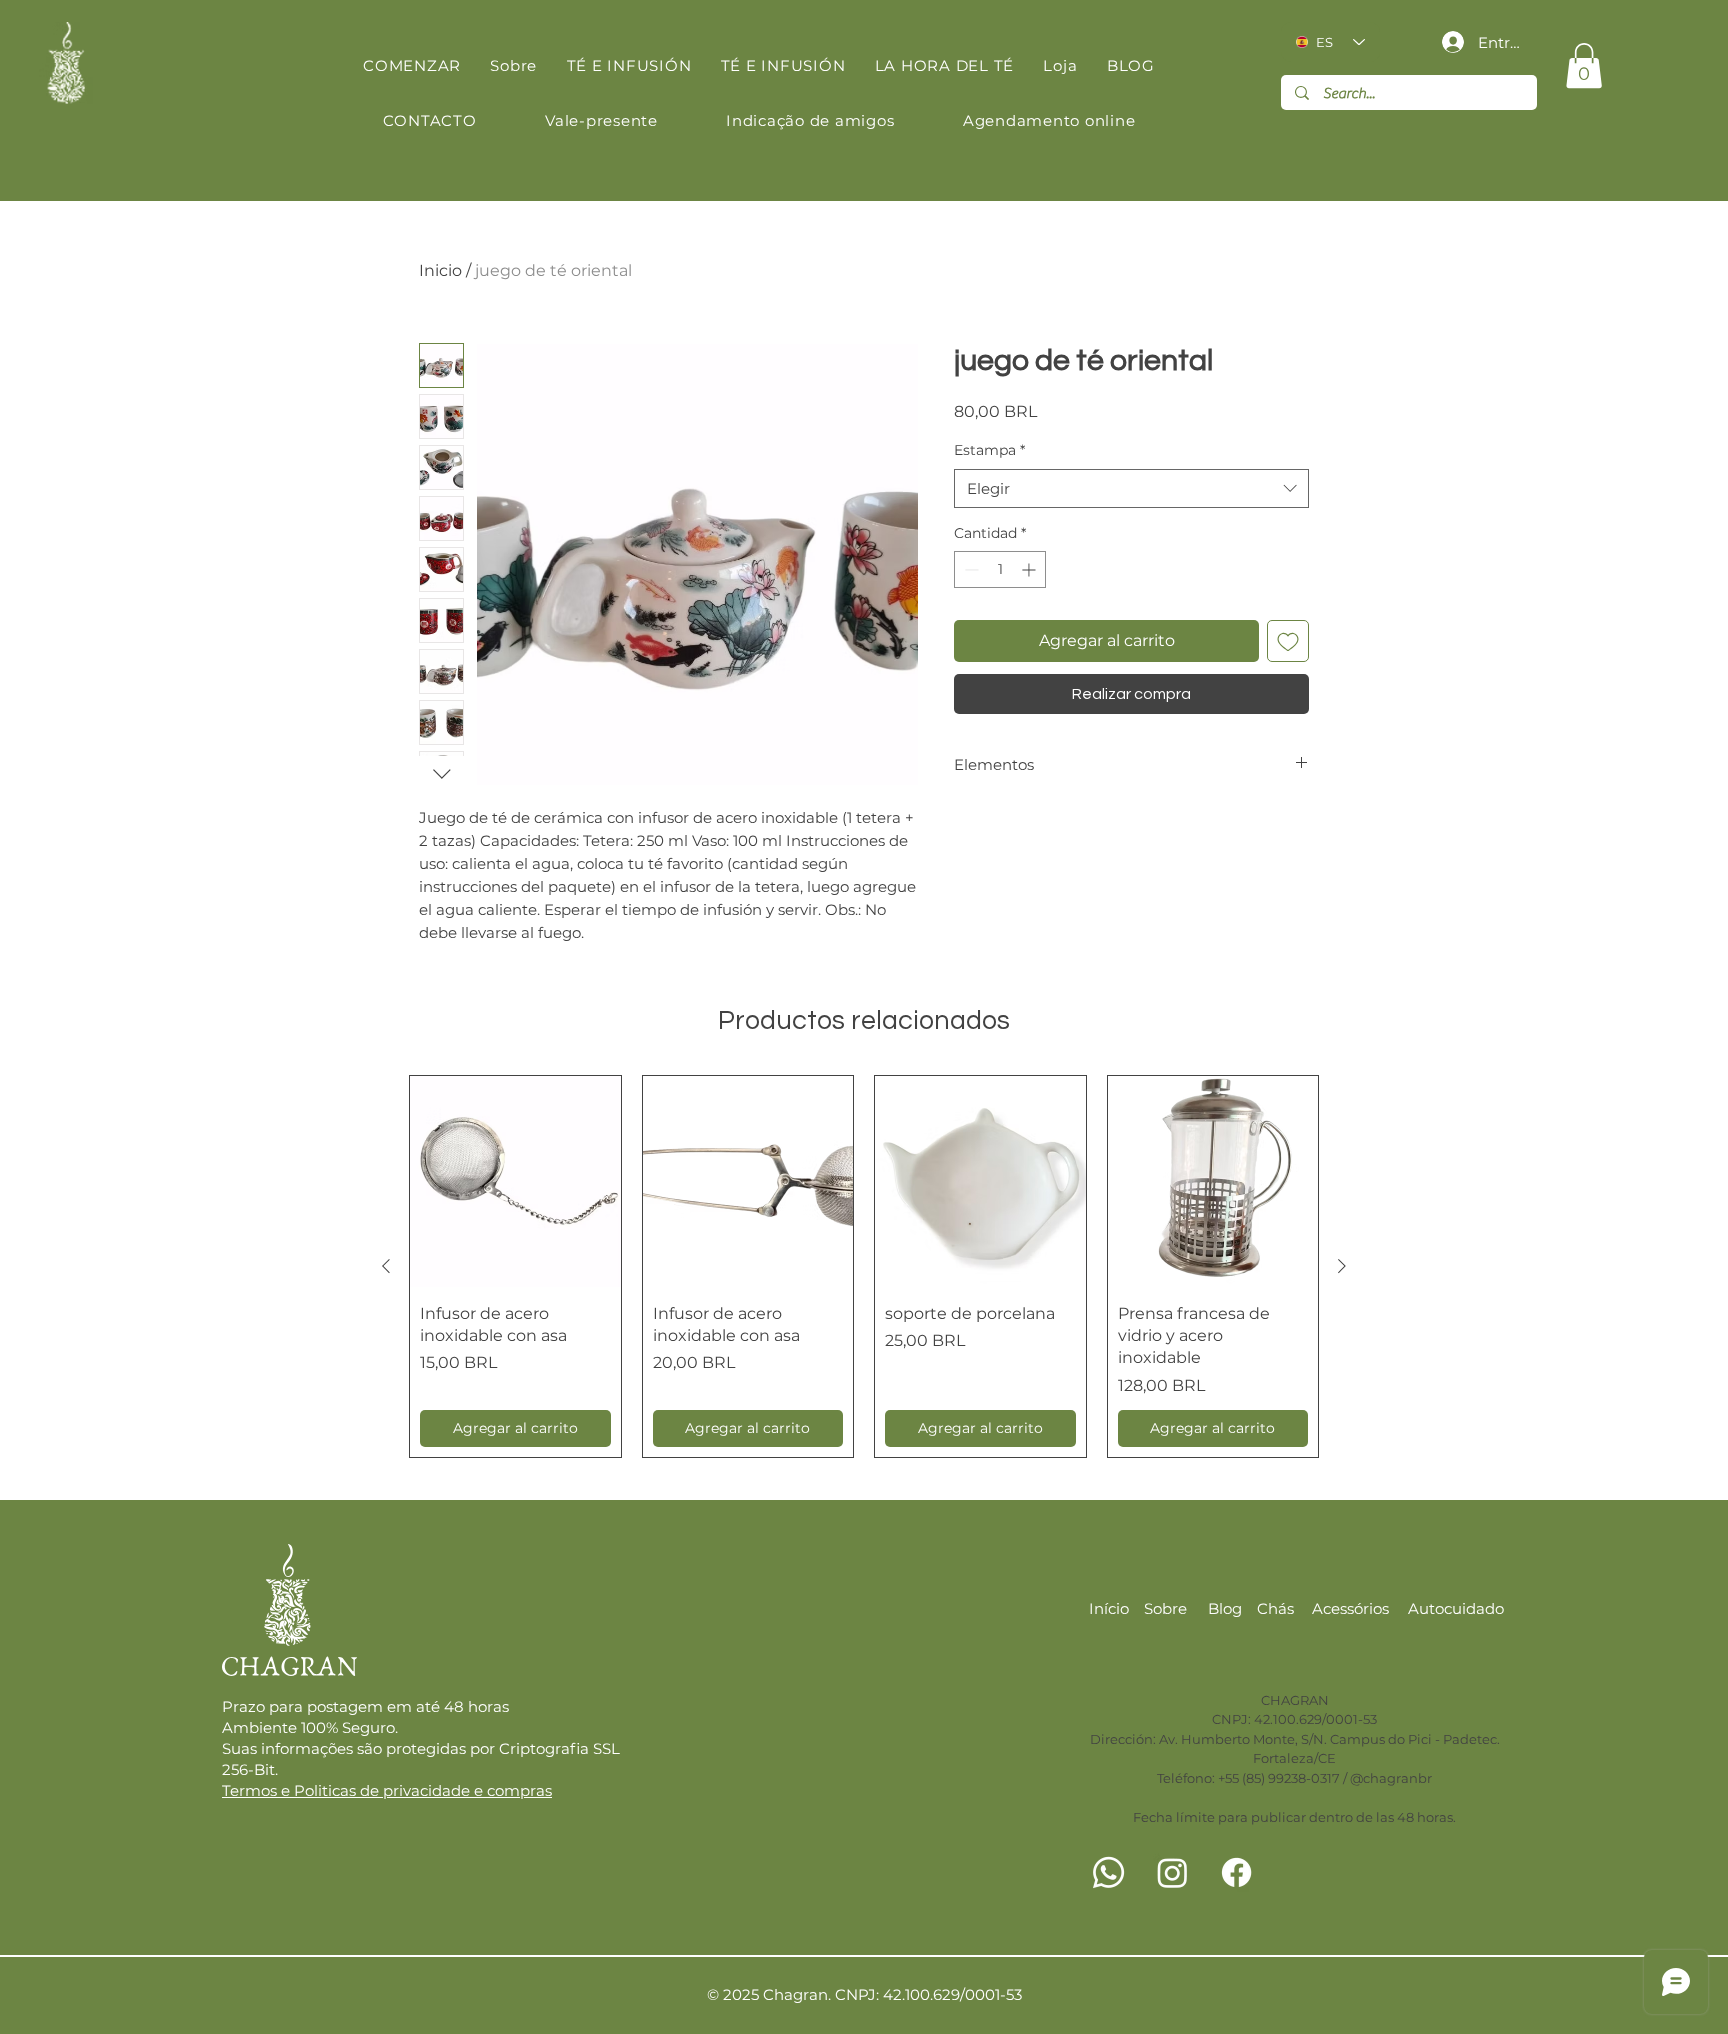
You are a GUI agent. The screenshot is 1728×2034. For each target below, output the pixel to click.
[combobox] (1131, 488)
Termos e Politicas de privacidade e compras (387, 1790)
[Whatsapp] (1108, 1872)
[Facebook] (1236, 1872)
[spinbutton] (1000, 569)
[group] (864, 1266)
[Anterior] (386, 1266)
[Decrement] (969, 569)
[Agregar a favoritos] (1288, 641)
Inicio (440, 270)
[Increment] (1030, 569)
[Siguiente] (1342, 1266)
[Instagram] (1172, 1872)
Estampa (989, 450)
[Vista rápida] (515, 1181)
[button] (1584, 65)
